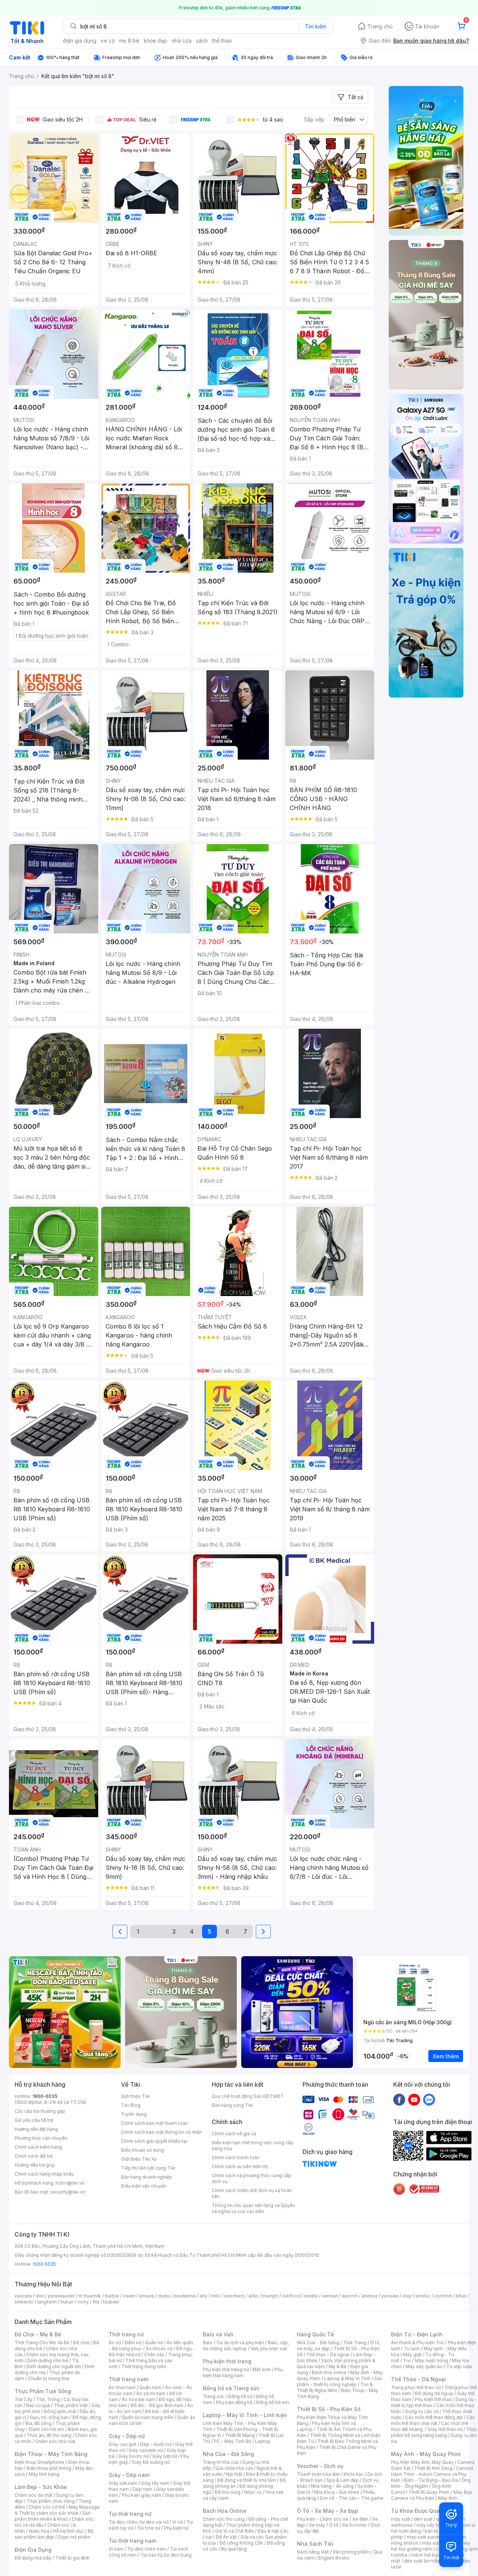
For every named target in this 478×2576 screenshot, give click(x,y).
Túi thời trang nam (132, 2541)
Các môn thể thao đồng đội (434, 2417)
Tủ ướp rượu (459, 2366)
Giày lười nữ (165, 2456)
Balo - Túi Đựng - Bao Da (431, 2480)
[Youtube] (414, 2099)
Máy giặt (412, 2355)
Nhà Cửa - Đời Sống (228, 2454)
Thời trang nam (128, 2379)
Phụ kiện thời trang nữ (226, 2369)
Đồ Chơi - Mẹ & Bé (38, 2334)
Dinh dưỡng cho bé (48, 2360)
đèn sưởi (423, 2519)
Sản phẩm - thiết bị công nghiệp (340, 2381)
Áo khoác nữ (159, 2349)
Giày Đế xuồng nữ (151, 2462)
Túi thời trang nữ (130, 2514)
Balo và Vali (218, 2334)
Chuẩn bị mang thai (49, 2378)
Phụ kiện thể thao (433, 2399)
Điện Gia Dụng (33, 2550)
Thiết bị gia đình (72, 2558)
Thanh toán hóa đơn (318, 2474)
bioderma (185, 2296)
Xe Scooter (354, 2525)
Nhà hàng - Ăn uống (332, 2486)
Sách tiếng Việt (313, 2552)
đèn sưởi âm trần (422, 2561)
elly (203, 2296)
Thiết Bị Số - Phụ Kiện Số (329, 2409)
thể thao (222, 41)
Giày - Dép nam (129, 2475)
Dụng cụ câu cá (422, 2411)
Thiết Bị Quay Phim (429, 2492)
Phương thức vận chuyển (41, 2138)
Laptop (263, 2441)
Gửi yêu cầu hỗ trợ (34, 2120)
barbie (112, 2296)
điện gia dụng (80, 41)
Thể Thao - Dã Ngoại (418, 2379)
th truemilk (90, 2296)
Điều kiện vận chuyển (144, 2186)
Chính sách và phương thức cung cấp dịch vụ (252, 2178)
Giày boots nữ (134, 2456)
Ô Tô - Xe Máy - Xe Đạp (328, 2511)
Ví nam (116, 2549)
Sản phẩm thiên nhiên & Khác (52, 2516)
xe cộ (108, 41)
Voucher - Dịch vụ (320, 2466)
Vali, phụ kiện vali (269, 2349)
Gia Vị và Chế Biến (235, 2531)
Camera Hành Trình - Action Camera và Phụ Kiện (432, 2474)
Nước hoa (39, 2531)
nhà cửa (182, 41)
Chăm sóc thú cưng (224, 2519)
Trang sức (214, 2396)
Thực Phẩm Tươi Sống (43, 2391)
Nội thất (234, 2474)
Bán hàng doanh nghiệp (147, 2177)
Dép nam (142, 2489)
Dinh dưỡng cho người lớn (54, 2366)
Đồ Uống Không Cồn (241, 2543)
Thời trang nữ (126, 2334)
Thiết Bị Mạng (240, 2435)
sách (202, 41)
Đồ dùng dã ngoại (434, 2393)
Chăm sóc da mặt (34, 2495)
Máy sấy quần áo (424, 2366)
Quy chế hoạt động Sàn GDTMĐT (248, 2096)
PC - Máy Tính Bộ (232, 2441)
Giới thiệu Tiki (136, 2096)
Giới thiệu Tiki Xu (139, 2159)
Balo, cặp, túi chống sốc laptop (246, 2346)
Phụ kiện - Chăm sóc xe (323, 2519)
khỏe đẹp (156, 41)
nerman (330, 2296)
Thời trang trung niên (144, 2366)
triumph (270, 2296)
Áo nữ (115, 2343)
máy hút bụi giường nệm (431, 2546)
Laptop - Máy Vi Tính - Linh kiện (245, 2415)
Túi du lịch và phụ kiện (240, 2343)
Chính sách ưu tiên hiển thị (240, 2166)
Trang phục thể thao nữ (416, 2387)
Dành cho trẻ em (46, 2429)
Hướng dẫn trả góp (35, 2165)
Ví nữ (177, 2522)
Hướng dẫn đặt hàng (36, 2129)
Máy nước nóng (432, 2360)
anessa (370, 2296)
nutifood (291, 2296)
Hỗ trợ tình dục (69, 2531)
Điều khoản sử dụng (142, 2150)
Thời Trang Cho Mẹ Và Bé (42, 2343)
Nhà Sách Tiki (315, 2544)
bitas (461, 2296)
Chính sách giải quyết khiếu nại (154, 2141)
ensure (147, 2296)
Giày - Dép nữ (127, 2436)
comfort (443, 2296)
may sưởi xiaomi (424, 2537)
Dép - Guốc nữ (156, 2444)
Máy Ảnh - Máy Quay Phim (426, 2454)
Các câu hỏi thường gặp (40, 2111)
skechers (234, 2296)
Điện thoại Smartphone (39, 2462)
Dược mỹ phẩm (74, 2537)
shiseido (24, 2302)
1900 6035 (44, 2264)
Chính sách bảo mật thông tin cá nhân (162, 2132)
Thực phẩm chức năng (51, 2501)
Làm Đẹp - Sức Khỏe (41, 2487)
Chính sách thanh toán (236, 2158)
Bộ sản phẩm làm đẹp (54, 2534)
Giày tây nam (155, 2483)
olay (407, 2296)
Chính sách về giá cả (234, 2134)
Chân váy (154, 2355)
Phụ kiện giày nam (141, 2495)
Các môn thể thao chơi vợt (433, 2420)
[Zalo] (429, 2099)
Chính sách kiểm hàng (38, 2147)
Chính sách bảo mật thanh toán (154, 2123)
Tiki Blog (131, 2105)
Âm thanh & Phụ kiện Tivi (418, 2343)
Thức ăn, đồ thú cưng (49, 2435)
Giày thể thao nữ (445, 2429)
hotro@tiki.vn (70, 2183)
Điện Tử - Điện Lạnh (417, 2334)
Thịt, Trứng (48, 2399)
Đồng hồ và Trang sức (231, 2388)
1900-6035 (45, 2096)
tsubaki (111, 2302)
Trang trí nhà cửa (221, 2462)
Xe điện (360, 2519)
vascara (23, 2296)
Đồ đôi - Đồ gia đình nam (157, 2405)
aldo (253, 2296)
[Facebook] (399, 2099)
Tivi (407, 2360)
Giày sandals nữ (146, 2450)
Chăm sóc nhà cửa (55, 2441)
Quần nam (150, 2387)
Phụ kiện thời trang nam (243, 2372)
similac (423, 2296)
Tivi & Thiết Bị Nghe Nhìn (335, 2387)
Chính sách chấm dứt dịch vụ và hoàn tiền (252, 2193)
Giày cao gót (122, 2444)
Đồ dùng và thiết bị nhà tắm (247, 2480)
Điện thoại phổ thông (49, 2468)
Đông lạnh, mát (60, 2411)
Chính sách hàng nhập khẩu (44, 2174)
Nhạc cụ (253, 2492)
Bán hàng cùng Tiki (232, 2105)
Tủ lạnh (412, 2349)
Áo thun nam (122, 2387)
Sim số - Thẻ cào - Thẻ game (352, 2498)
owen (129, 2296)
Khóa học (354, 2474)
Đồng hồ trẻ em (273, 2402)
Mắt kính (262, 2369)
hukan (67, 2302)
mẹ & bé (129, 41)
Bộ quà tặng (234, 2549)
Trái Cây (24, 2399)
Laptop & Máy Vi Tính (347, 2378)
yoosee (390, 2296)
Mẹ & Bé (338, 2366)
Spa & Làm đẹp (343, 2480)
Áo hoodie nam (138, 2399)
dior (40, 2296)
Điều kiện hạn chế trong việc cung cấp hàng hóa (253, 2146)
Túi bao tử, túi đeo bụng (166, 2555)
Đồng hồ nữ (240, 2396)
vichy (83, 2302)
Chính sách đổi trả (34, 2156)
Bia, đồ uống (38, 2423)
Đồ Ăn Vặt (226, 2537)
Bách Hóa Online (225, 2511)
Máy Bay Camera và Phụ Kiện (432, 2495)
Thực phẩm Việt (71, 2405)
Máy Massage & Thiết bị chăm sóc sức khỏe (57, 2510)
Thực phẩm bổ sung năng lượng (434, 2432)
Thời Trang (355, 2343)
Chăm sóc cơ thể (47, 2507)
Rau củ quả (38, 2405)
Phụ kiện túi (176, 2528)
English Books (334, 2558)
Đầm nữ (133, 2343)
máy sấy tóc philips (437, 2525)
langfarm (47, 2302)
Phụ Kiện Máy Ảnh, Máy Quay (422, 2462)
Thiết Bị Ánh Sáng (433, 2468)
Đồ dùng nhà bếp (33, 2558)
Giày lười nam (123, 2483)
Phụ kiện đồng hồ (234, 2402)
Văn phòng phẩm (351, 2552)
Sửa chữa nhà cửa (234, 2468)
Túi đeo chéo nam (147, 2549)
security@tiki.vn (68, 2192)
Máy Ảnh (447, 2498)
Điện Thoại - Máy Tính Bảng (51, 2454)
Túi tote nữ (149, 2528)
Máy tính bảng (44, 2474)
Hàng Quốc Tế (315, 2334)
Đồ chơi (81, 2343)
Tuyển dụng (134, 2114)
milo (216, 2296)
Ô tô (334, 2525)
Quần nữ (154, 2343)
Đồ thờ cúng (228, 2492)
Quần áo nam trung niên (148, 2417)
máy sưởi (401, 2519)
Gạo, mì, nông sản (49, 2417)
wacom (350, 2296)
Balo (208, 2343)
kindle (311, 2296)
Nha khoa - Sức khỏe (337, 2492)
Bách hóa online (329, 2372)
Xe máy (317, 2525)
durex (164, 2296)
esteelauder (61, 2296)
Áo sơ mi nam (151, 2393)
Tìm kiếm (316, 26)
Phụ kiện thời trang (227, 2361)
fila (96, 2302)
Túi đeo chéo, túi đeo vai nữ (139, 2522)
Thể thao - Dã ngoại (328, 2355)
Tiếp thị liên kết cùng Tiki (148, 2168)
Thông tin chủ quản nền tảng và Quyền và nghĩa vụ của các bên (253, 2208)
